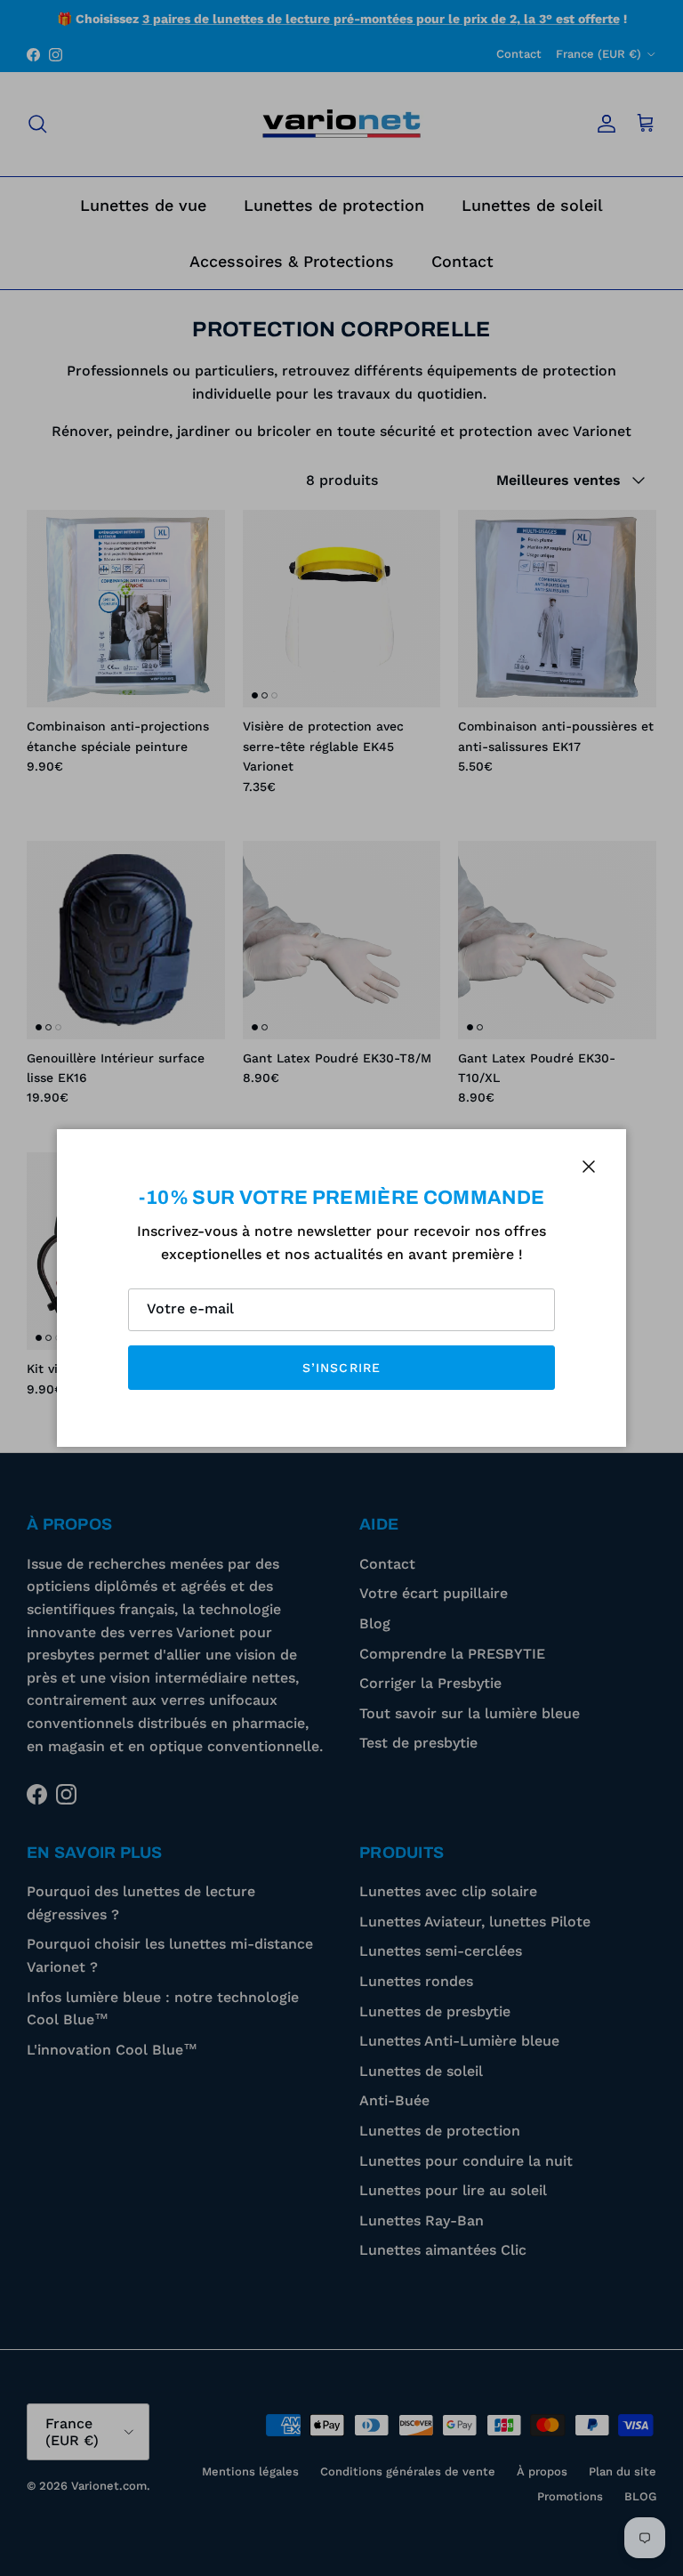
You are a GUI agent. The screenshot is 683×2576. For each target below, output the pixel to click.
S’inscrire (341, 1368)
